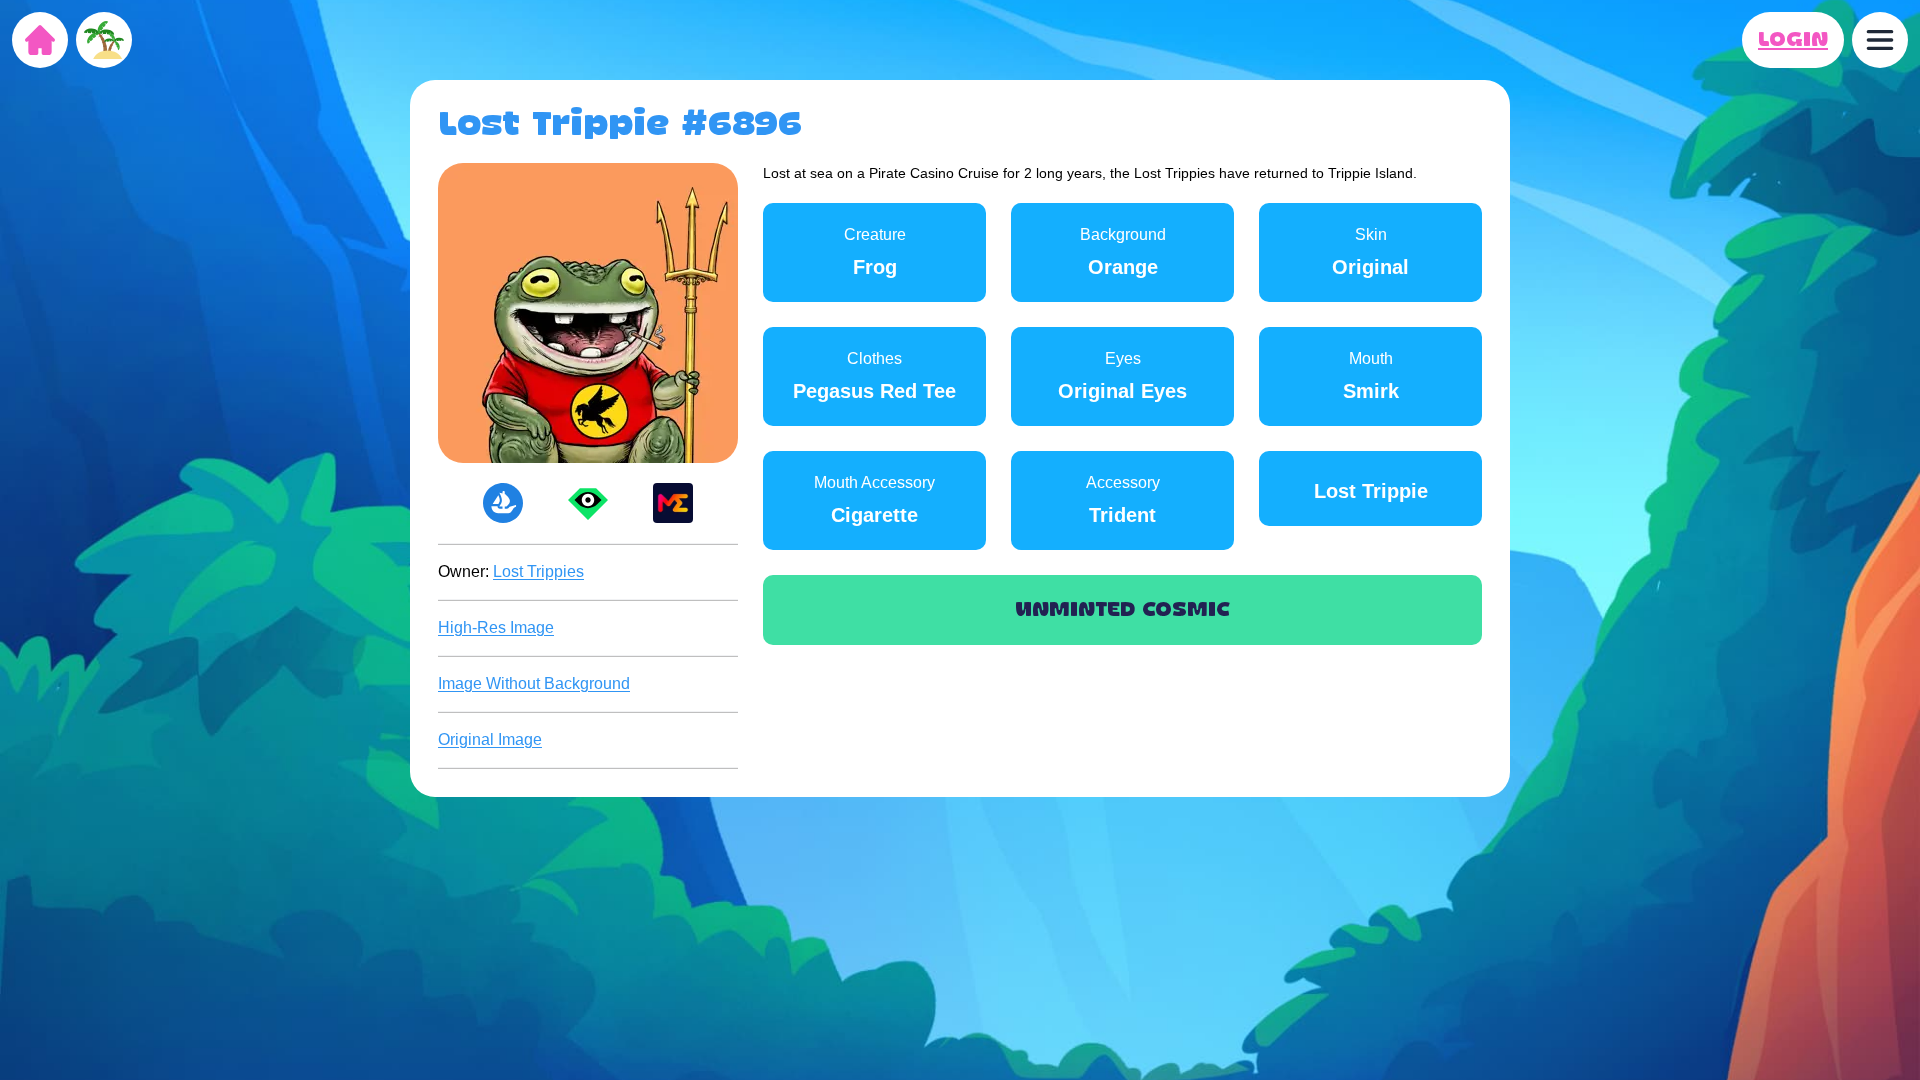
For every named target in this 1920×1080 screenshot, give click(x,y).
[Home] (40, 40)
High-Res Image (496, 627)
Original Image (490, 739)
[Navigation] (1880, 40)
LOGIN (1793, 40)
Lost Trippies (538, 571)
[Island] (104, 40)
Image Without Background (534, 683)
